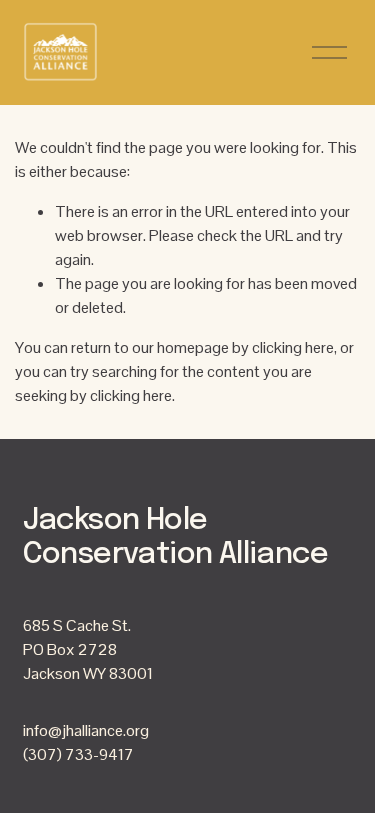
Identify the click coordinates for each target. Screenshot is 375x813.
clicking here (293, 347)
